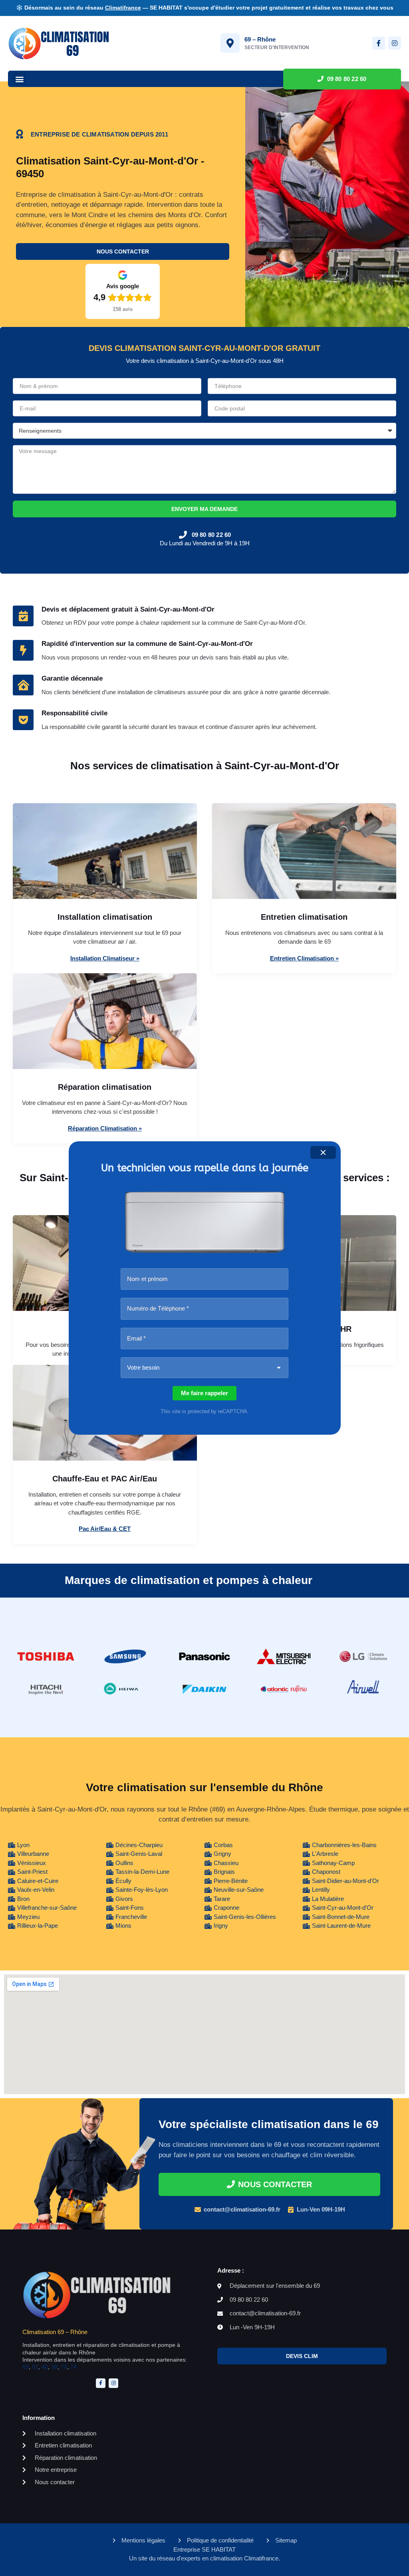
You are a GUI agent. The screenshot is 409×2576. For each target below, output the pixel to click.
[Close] (323, 1152)
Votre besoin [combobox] (143, 1367)
